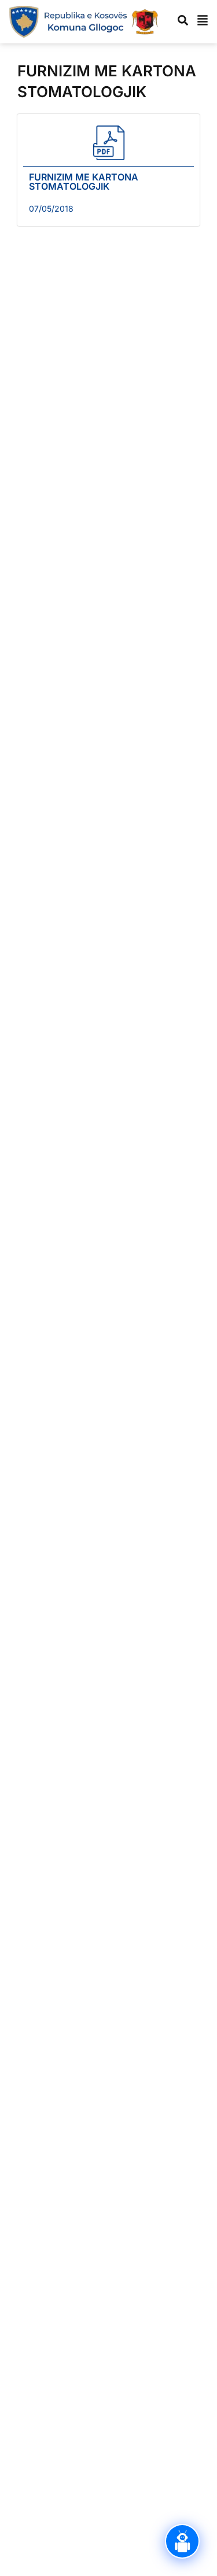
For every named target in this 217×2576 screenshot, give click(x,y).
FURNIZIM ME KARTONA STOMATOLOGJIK (84, 182)
